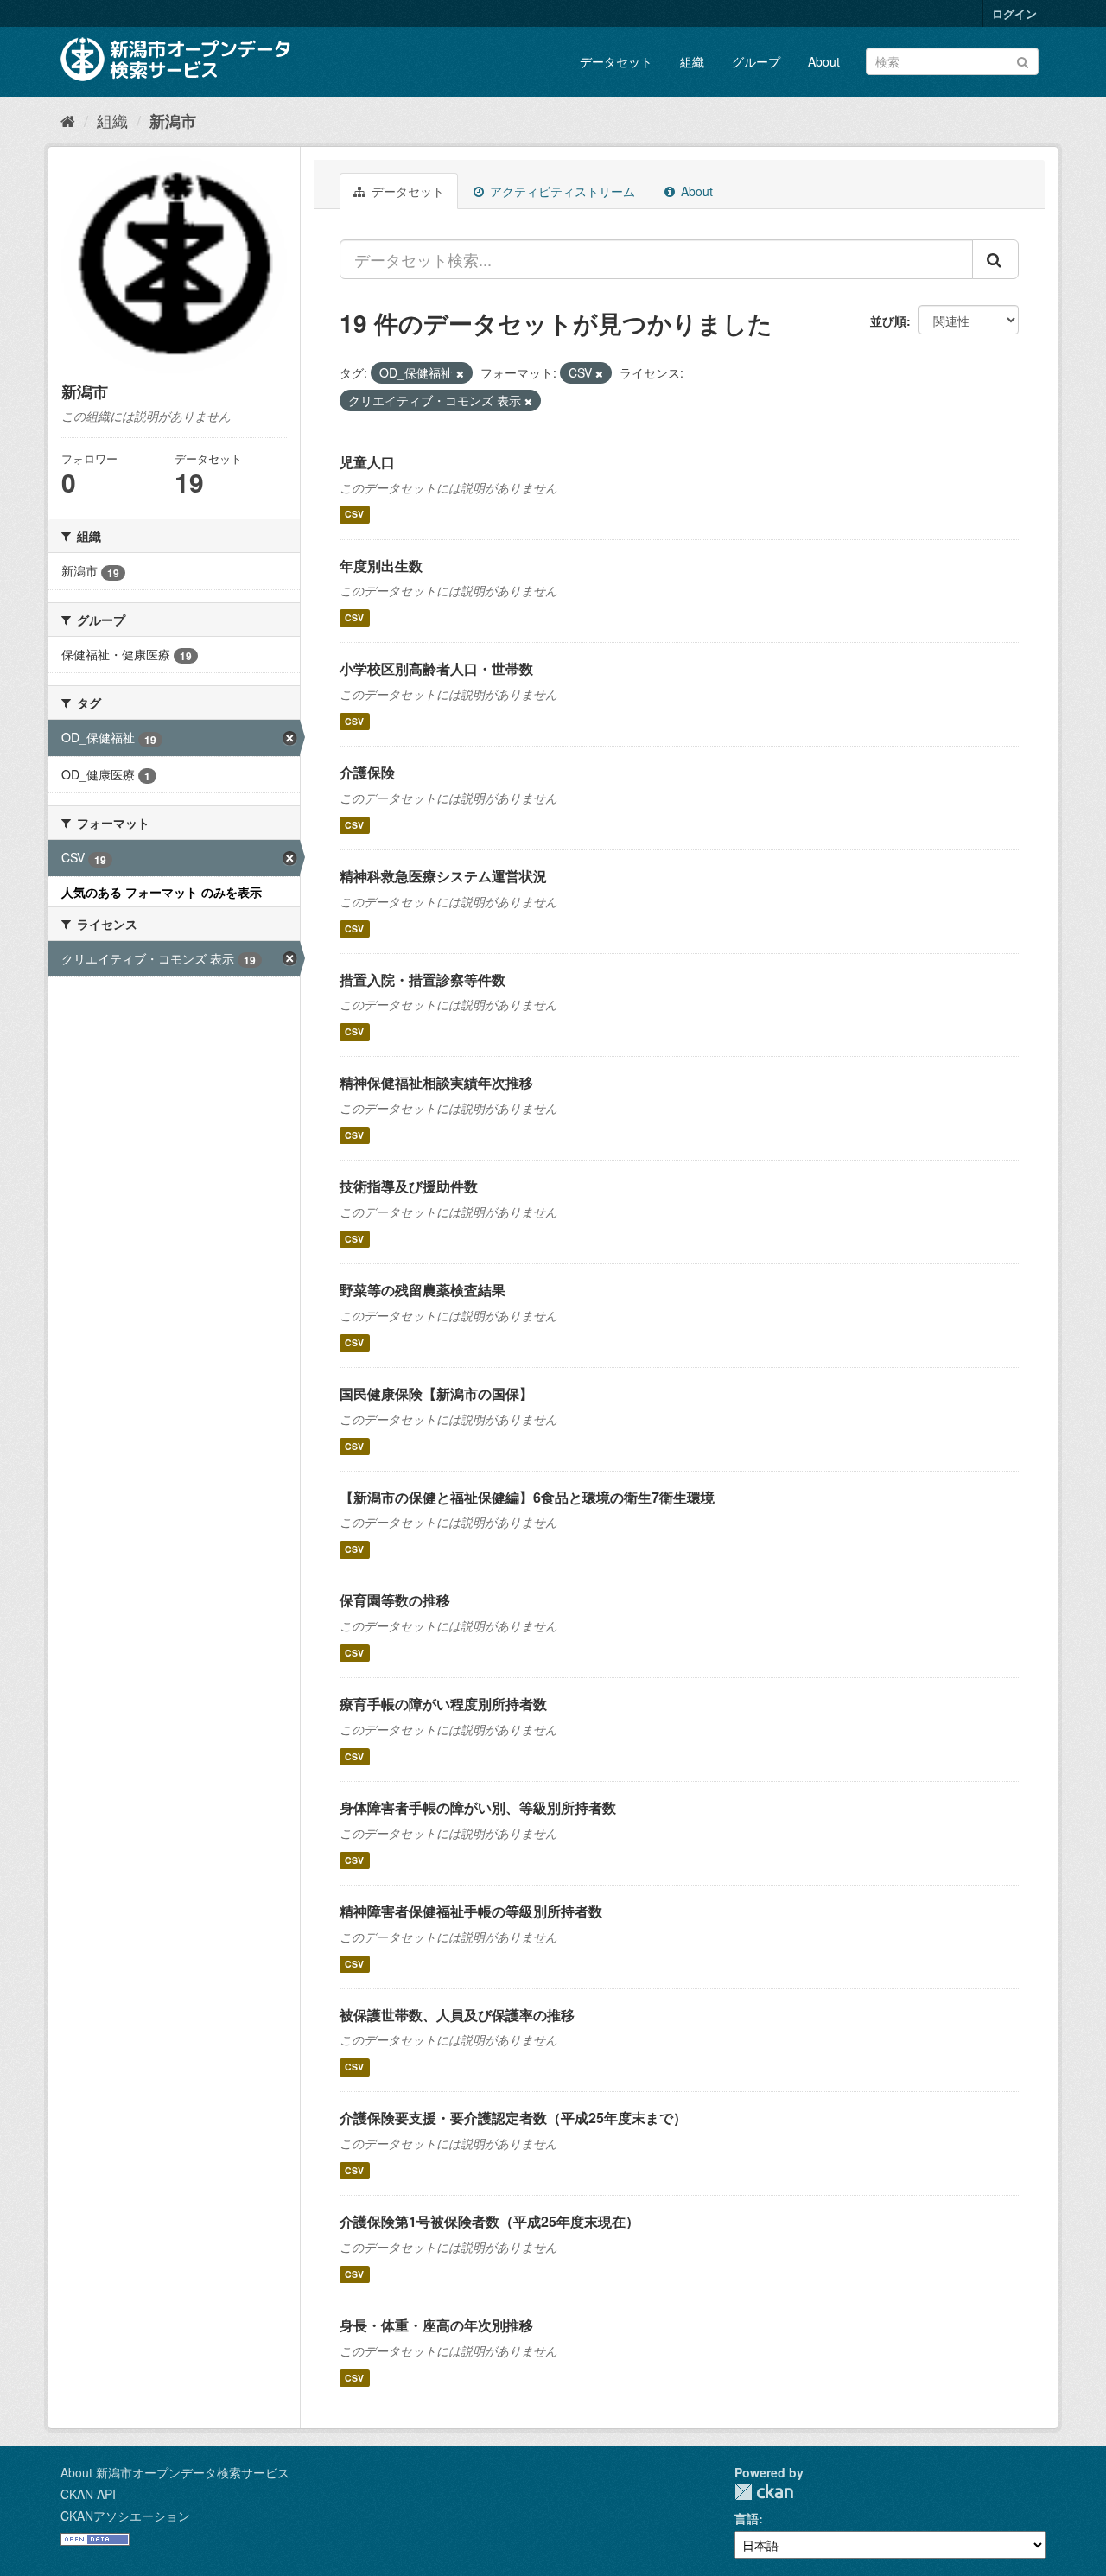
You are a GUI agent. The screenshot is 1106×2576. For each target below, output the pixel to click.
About (824, 61)
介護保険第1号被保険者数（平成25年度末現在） (489, 2221)
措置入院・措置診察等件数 (423, 980)
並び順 (888, 321)
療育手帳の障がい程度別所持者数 (443, 1704)
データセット (616, 61)
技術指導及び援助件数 (409, 1186)
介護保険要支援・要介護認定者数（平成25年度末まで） (513, 2118)
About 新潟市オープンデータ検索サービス (175, 2472)
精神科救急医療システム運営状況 (443, 876)
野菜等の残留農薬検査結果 (423, 1290)
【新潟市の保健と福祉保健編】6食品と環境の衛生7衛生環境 (527, 1497)
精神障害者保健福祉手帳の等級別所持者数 (471, 1911)
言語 (747, 2518)
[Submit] (1023, 60)
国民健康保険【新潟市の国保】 (436, 1393)
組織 (692, 61)
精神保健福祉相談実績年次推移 (436, 1082)
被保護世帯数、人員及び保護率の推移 (457, 2015)
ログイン (1014, 13)
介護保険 (367, 772)
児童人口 (367, 462)
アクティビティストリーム (561, 191)
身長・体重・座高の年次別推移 (436, 2325)
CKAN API (88, 2494)
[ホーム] (68, 120)
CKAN (764, 2492)
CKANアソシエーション (125, 2516)
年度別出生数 (381, 566)
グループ (756, 61)
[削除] (460, 373)
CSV (354, 515)
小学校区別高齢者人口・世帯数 (436, 668)
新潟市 (173, 121)
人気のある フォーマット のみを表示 (162, 892)
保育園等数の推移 (395, 1600)
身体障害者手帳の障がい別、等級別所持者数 (478, 1807)
